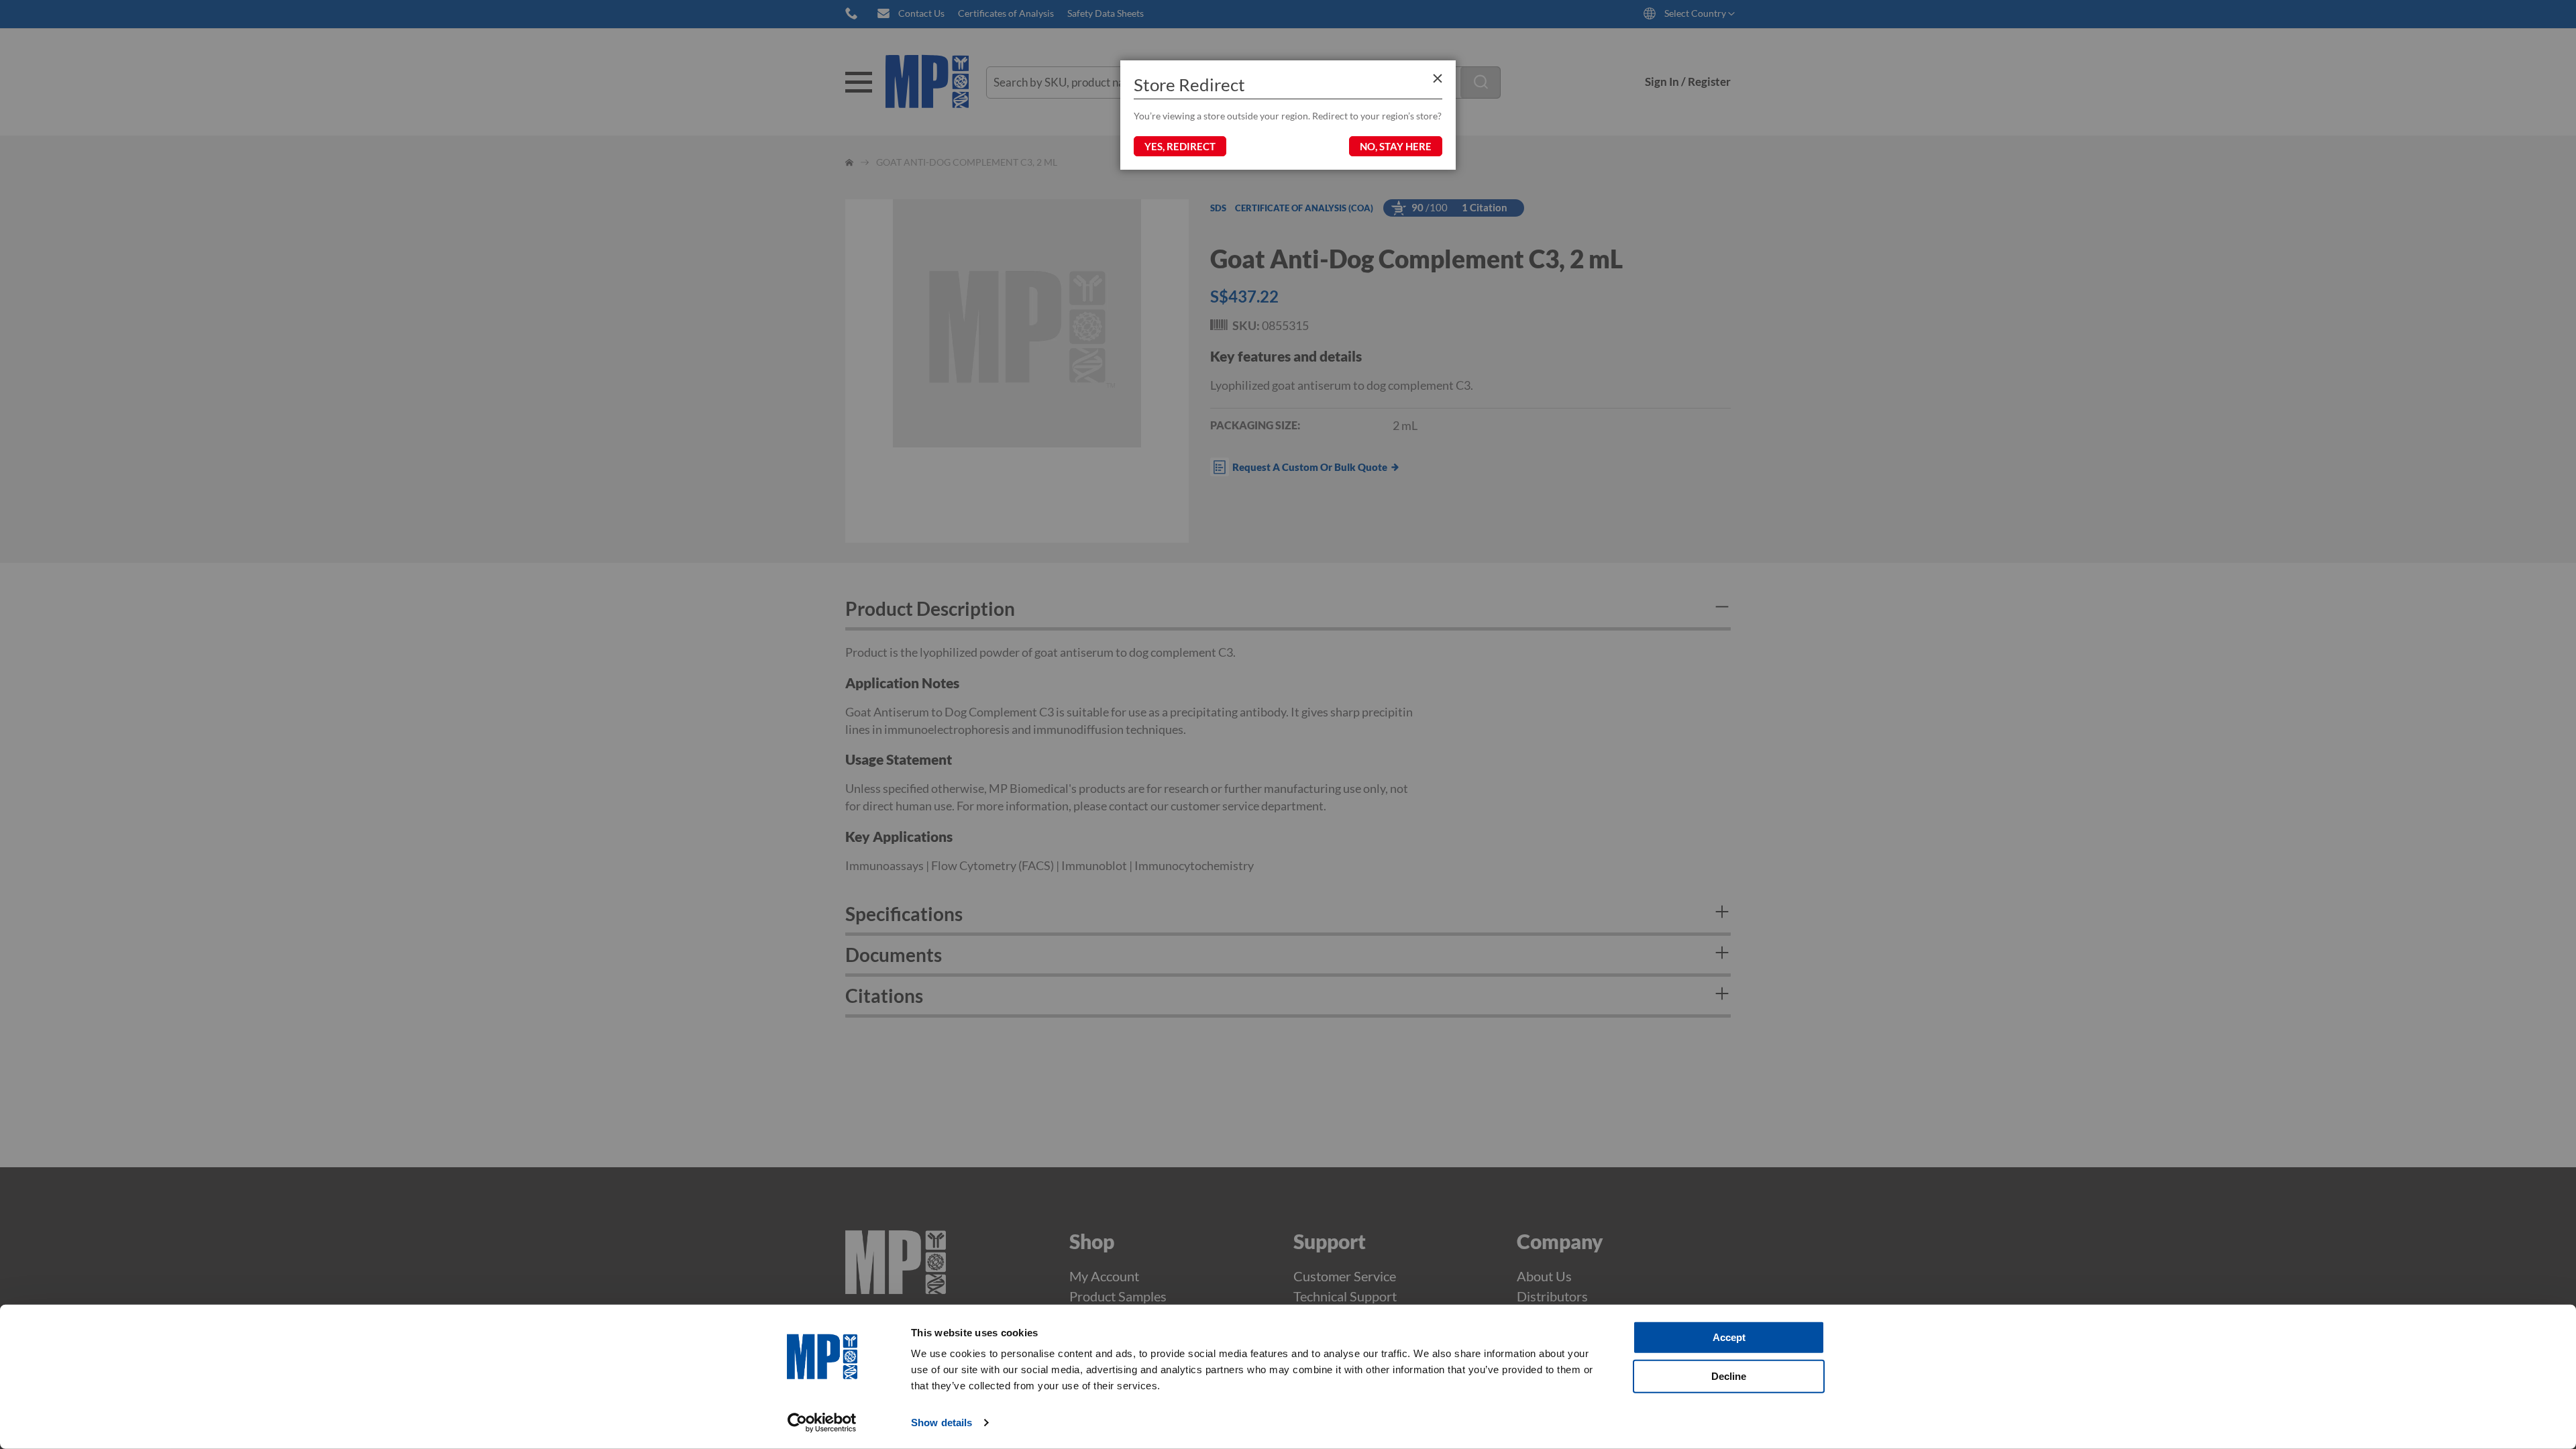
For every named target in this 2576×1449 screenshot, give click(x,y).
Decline (1729, 1376)
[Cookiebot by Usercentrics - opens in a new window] (822, 1423)
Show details (942, 1423)
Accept (1729, 1337)
